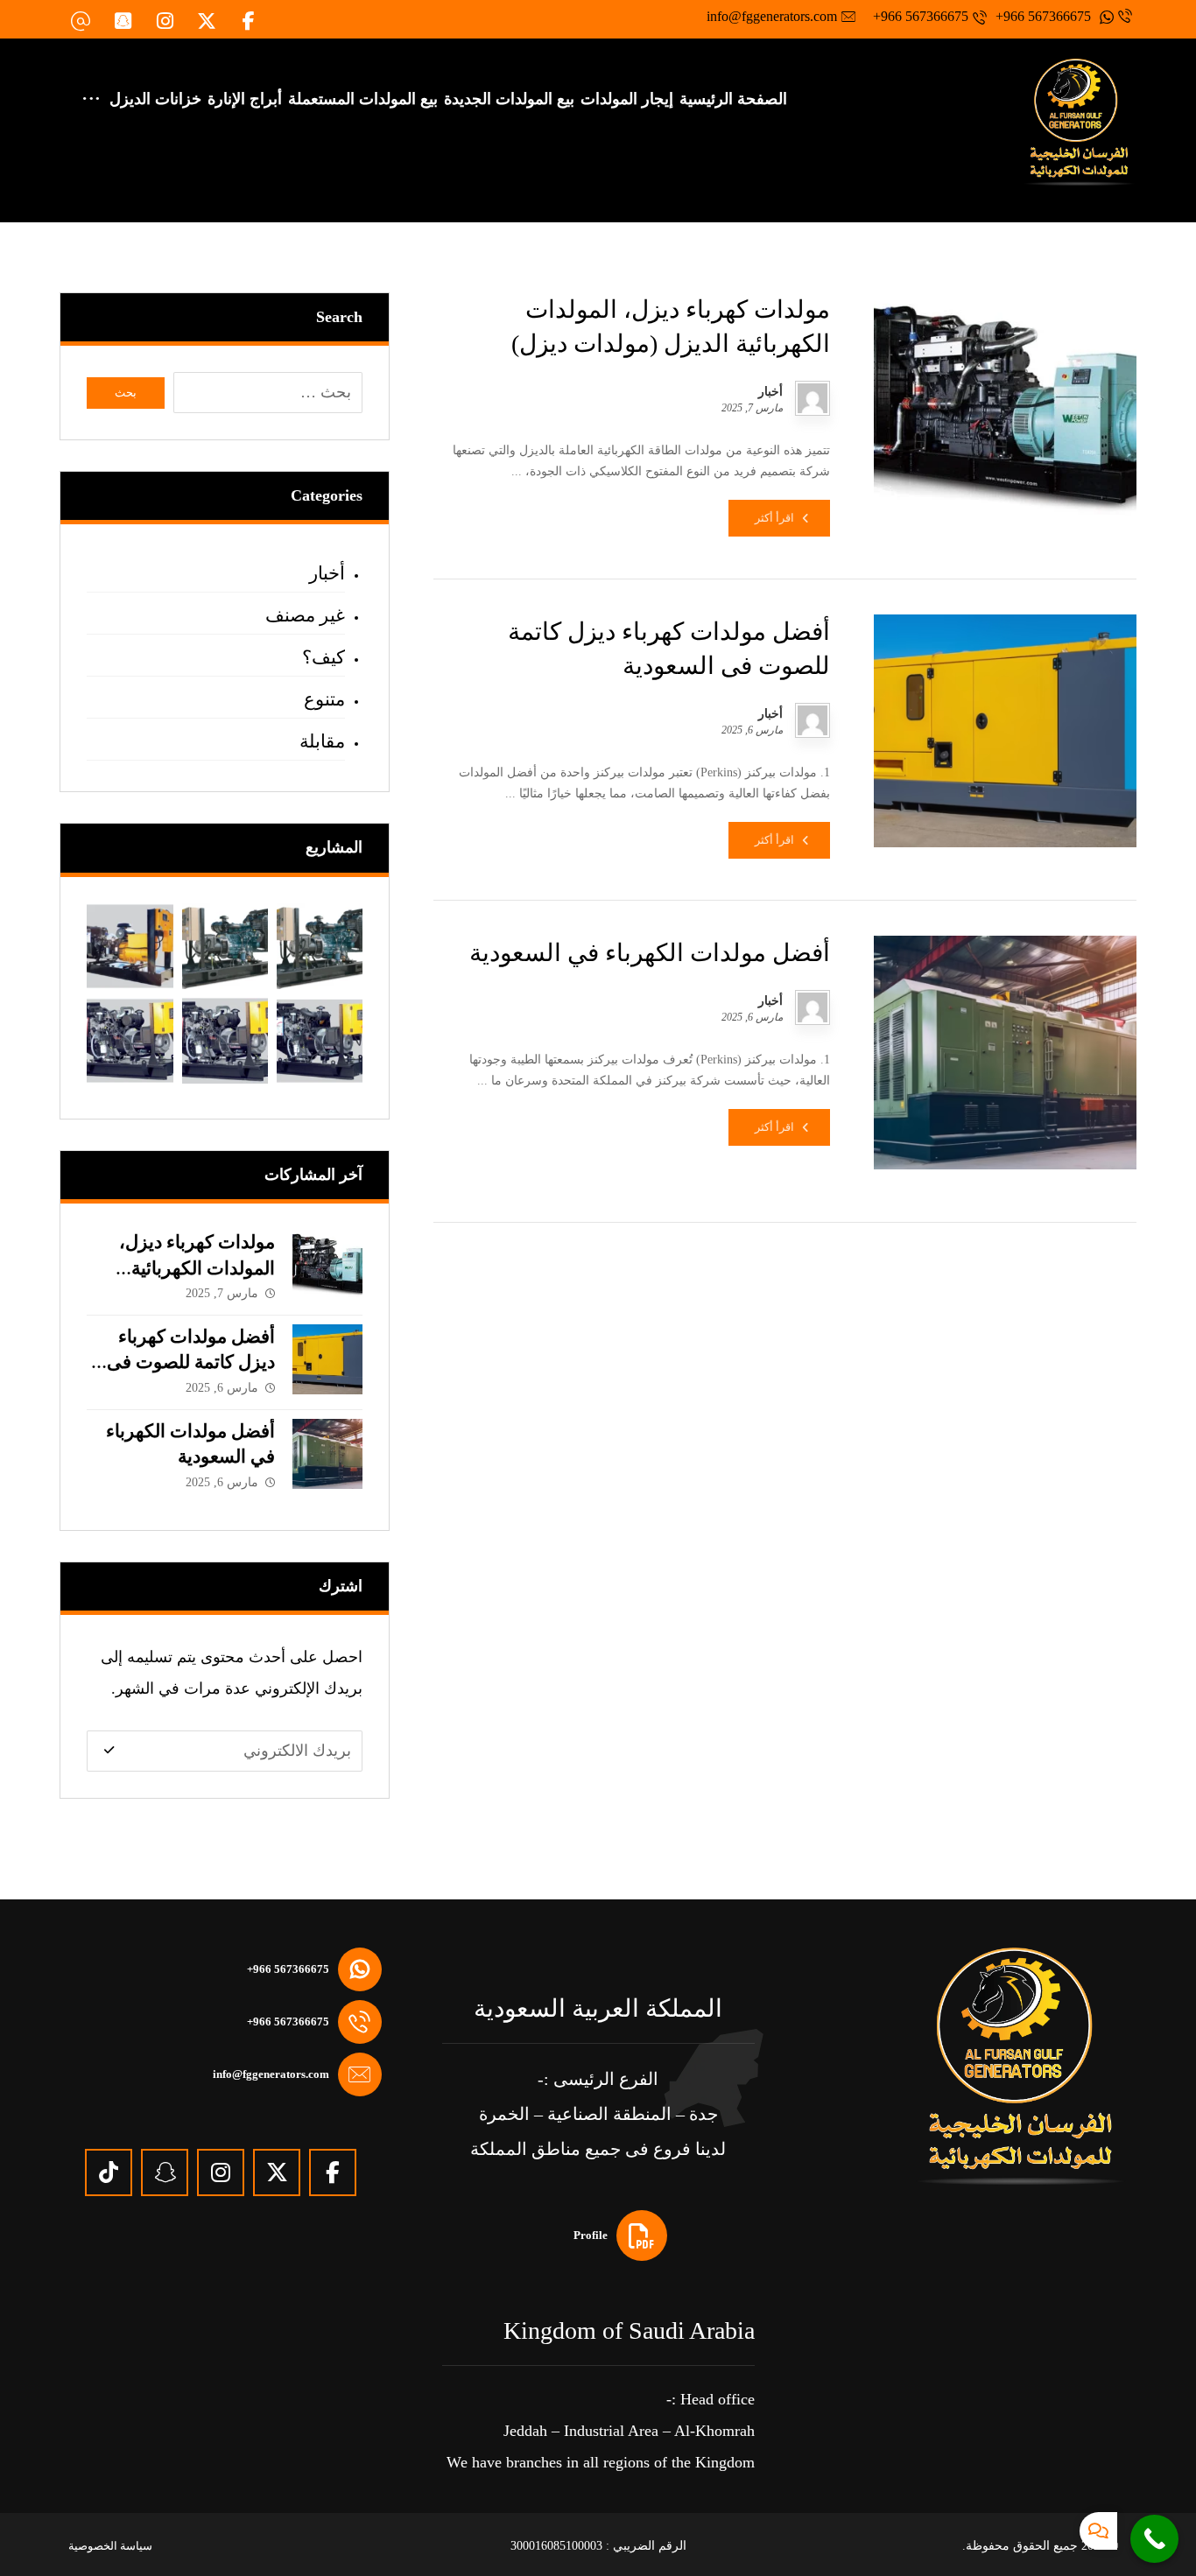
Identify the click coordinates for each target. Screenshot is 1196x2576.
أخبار (770, 392)
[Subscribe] (109, 1751)
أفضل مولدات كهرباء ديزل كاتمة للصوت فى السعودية (191, 1362)
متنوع (324, 699)
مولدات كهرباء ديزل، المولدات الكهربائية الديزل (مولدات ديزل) (193, 1268)
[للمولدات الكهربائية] (1079, 123)
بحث (126, 393)
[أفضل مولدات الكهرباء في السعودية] (327, 1454)
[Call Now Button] (1154, 2539)
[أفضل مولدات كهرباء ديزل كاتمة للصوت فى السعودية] (327, 1359)
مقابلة (322, 741)
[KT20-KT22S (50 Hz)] (225, 946)
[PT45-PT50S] (225, 1041)
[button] (249, 21)
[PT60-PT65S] (130, 1041)
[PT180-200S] (130, 946)
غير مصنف (305, 615)
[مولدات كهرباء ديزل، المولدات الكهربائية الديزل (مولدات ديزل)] (327, 1265)
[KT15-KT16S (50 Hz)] (320, 946)
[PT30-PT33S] (320, 1041)
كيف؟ (324, 657)
